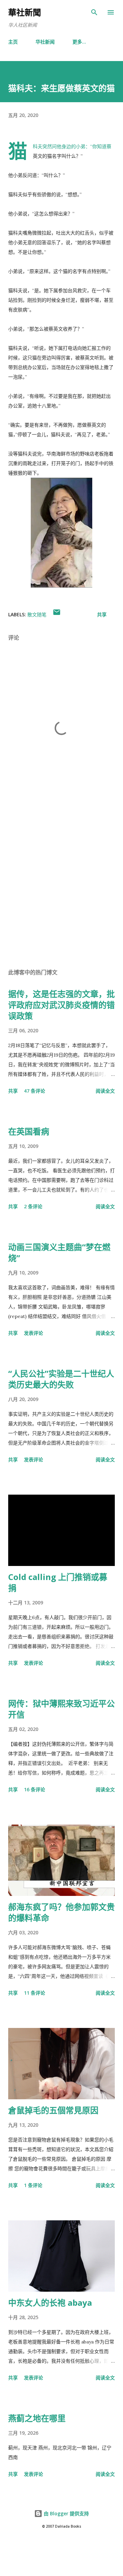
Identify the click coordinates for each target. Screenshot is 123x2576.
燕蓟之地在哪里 (37, 2418)
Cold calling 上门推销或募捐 (58, 1582)
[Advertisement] (61, 884)
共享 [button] (102, 614)
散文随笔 (37, 614)
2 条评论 (33, 1206)
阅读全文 (105, 1091)
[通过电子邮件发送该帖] (57, 614)
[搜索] (94, 12)
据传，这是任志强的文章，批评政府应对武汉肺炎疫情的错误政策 (61, 1005)
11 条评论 (35, 1993)
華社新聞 (25, 12)
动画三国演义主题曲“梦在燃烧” (59, 1252)
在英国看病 (29, 1131)
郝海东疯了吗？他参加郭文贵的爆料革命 (61, 1912)
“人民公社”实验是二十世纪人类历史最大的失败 (61, 1379)
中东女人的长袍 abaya (50, 2302)
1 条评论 (33, 2185)
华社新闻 (45, 42)
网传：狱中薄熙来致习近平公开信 (61, 1709)
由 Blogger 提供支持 (66, 2513)
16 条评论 (35, 1789)
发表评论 (33, 1333)
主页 (13, 42)
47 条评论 (35, 1091)
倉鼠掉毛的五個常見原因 (53, 2110)
